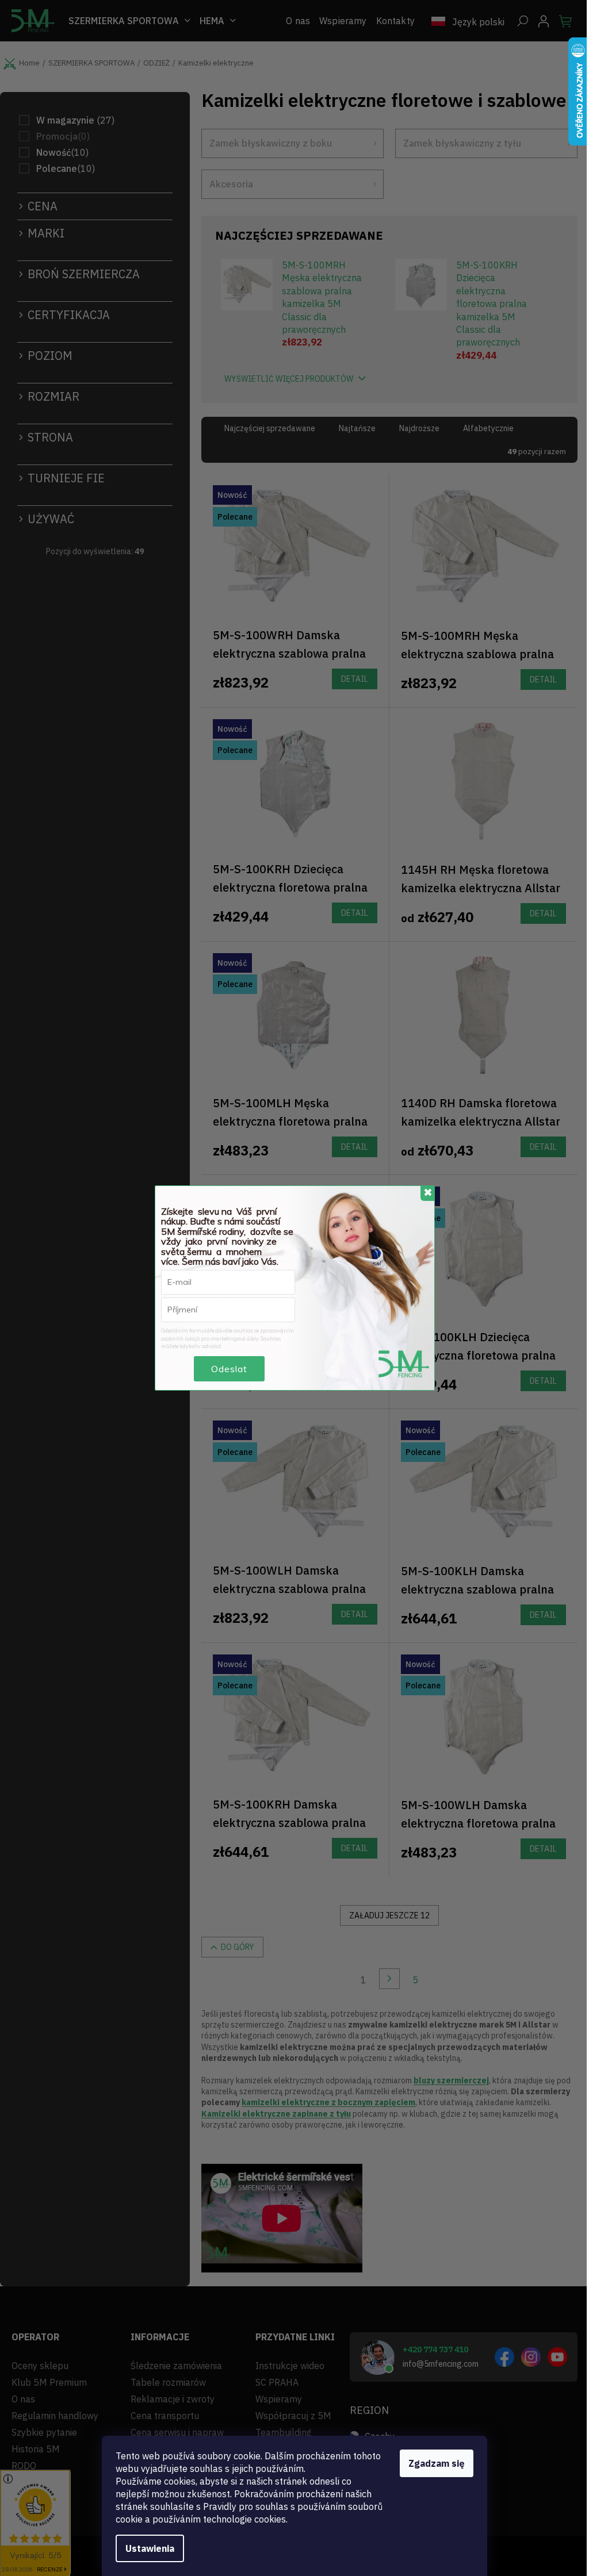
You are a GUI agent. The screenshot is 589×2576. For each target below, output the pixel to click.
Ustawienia (150, 2548)
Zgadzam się (437, 2463)
